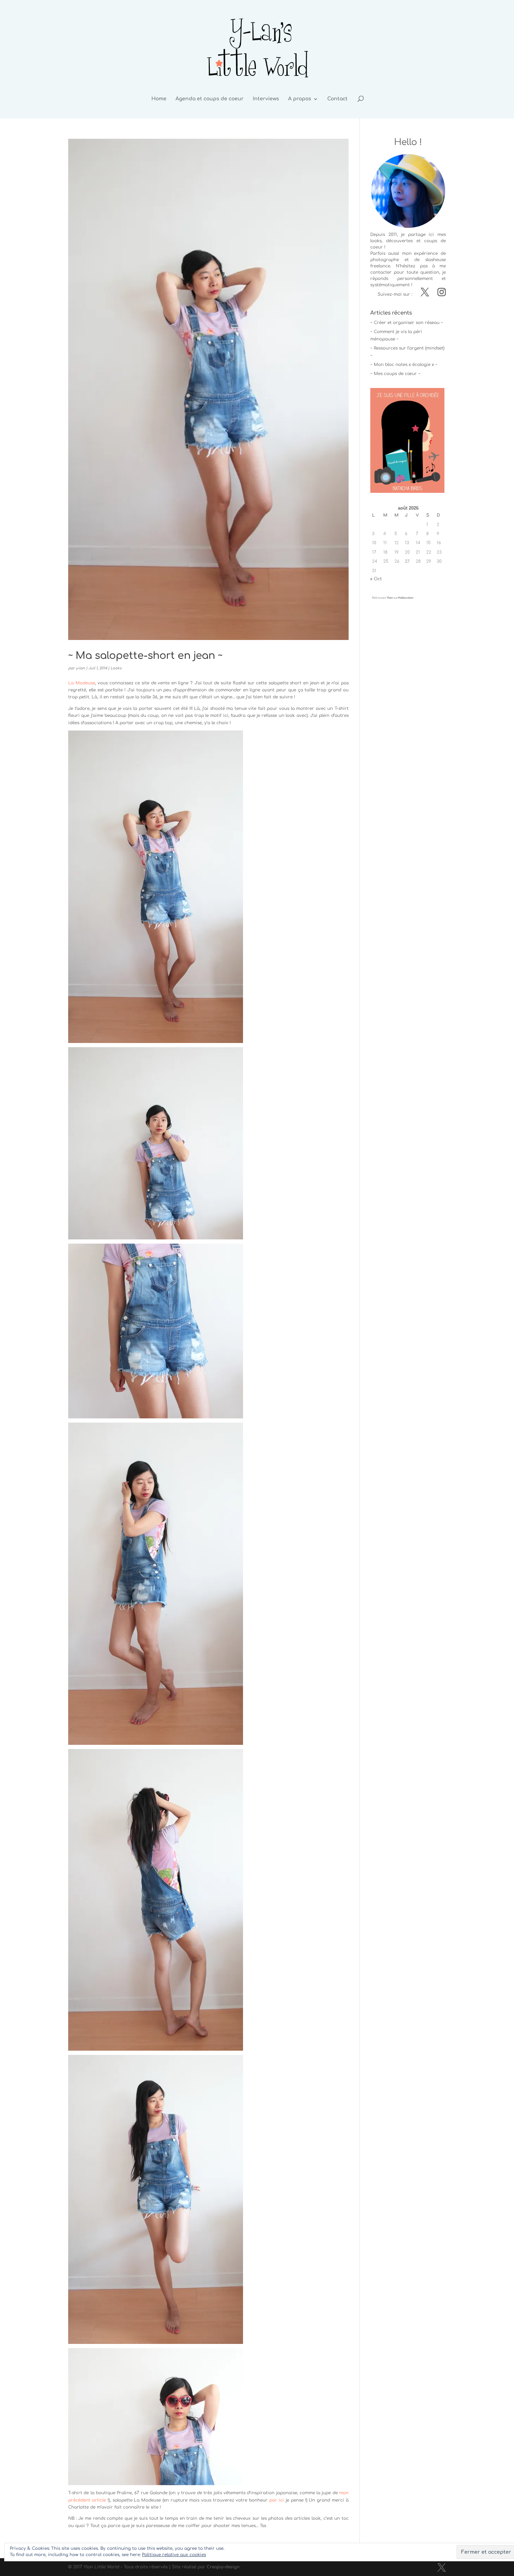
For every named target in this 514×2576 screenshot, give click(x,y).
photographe (385, 260)
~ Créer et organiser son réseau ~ (407, 323)
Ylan (390, 598)
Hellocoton (406, 598)
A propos (300, 99)
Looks (116, 668)
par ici (277, 2500)
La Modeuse (82, 683)
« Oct (376, 579)
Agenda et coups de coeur (210, 99)
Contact (337, 99)
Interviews (266, 99)
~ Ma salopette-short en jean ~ (145, 656)
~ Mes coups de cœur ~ (395, 374)
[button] (156, 887)
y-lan (80, 668)
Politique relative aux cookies (174, 2555)
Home (159, 99)
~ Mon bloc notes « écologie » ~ (404, 365)
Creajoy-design (223, 2567)
